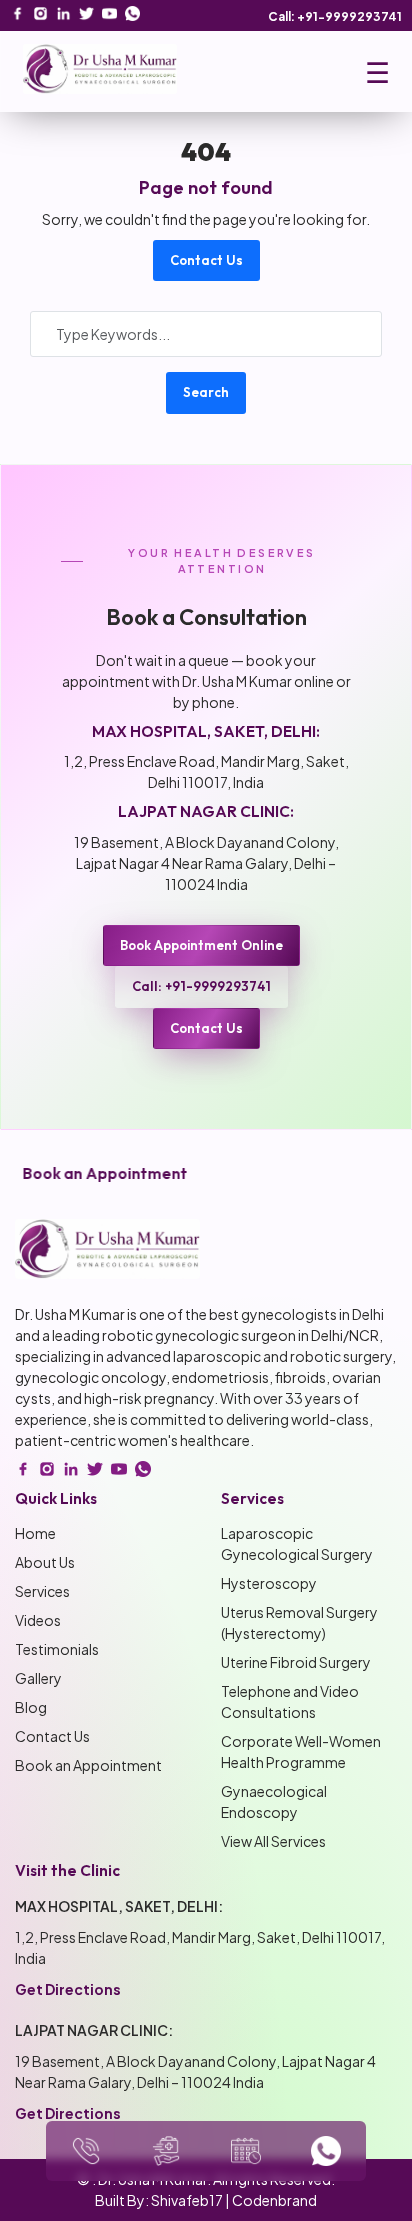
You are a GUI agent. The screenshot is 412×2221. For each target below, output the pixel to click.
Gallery (38, 1678)
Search (206, 392)
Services (42, 1591)
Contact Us (206, 260)
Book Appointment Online (201, 945)
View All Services (273, 1841)
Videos (38, 1620)
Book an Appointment (88, 1765)
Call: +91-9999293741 (335, 16)
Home (35, 1533)
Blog (31, 1707)
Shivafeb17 (187, 2200)
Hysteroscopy (269, 1583)
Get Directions (68, 1989)
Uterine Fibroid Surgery (296, 1662)
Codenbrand (274, 2200)
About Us (45, 1562)
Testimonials (57, 1649)
